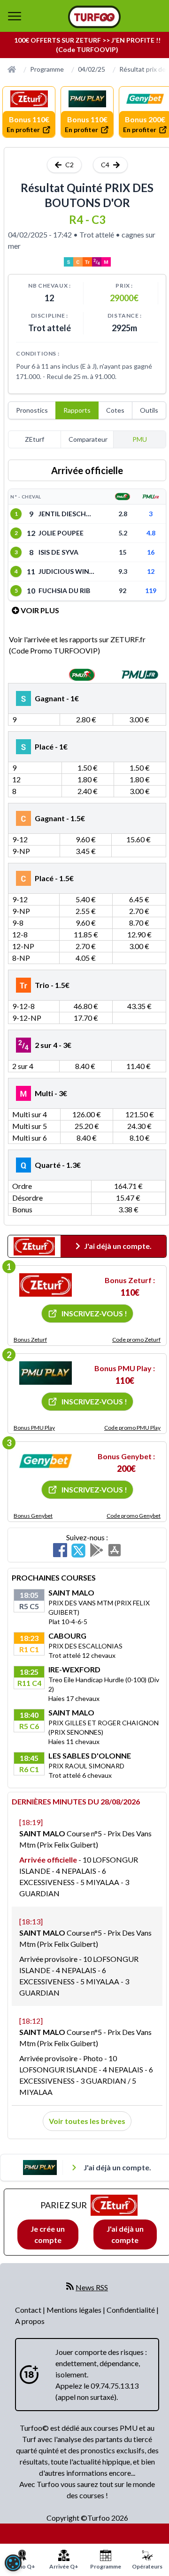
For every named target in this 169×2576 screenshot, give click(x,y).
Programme (47, 69)
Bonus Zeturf (30, 1340)
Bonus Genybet (33, 1516)
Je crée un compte (48, 2234)
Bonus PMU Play (34, 1428)
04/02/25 (92, 69)
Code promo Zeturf (136, 1340)
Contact (29, 2310)
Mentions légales (75, 2310)
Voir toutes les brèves (87, 2121)
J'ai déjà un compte (125, 2234)
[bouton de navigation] (15, 16)
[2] (46, 1373)
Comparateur (88, 439)
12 (151, 571)
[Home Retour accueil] (94, 17)
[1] (46, 1285)
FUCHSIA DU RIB (64, 590)
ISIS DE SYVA (58, 552)
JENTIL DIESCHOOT (67, 514)
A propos (30, 2321)
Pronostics (32, 410)
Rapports (77, 410)
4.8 (151, 533)
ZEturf (35, 439)
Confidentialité (131, 2310)
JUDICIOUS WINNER (67, 571)
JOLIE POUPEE (61, 533)
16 (151, 552)
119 (151, 590)
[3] (46, 1461)
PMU (140, 439)
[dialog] (13, 2563)
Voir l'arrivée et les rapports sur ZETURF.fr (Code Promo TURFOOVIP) (77, 645)
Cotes (115, 410)
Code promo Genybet (134, 1516)
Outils (149, 410)
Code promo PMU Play (132, 1428)
